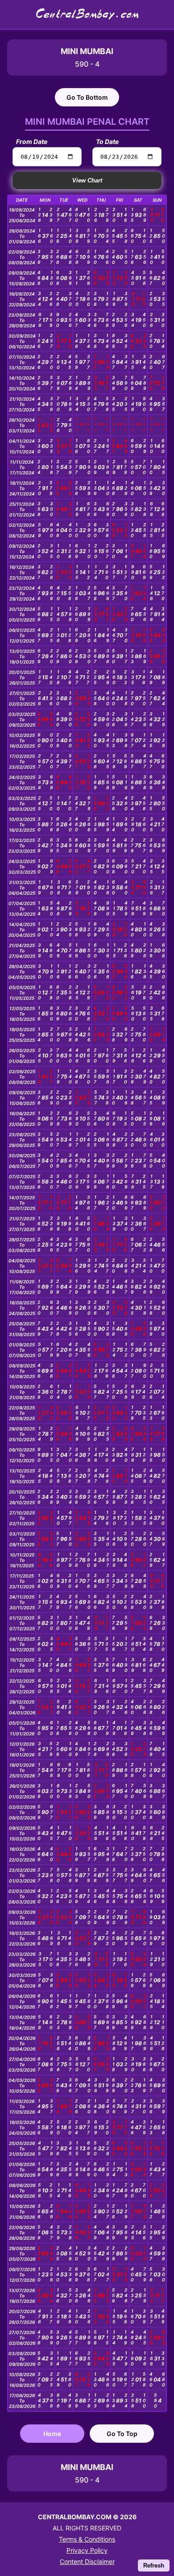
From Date (32, 142)
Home (52, 2434)
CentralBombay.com (87, 14)
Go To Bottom (87, 97)
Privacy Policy (87, 2550)
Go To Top (122, 2434)
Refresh (154, 2565)
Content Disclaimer (87, 2561)
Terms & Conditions (87, 2539)
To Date (107, 142)
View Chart (87, 180)
